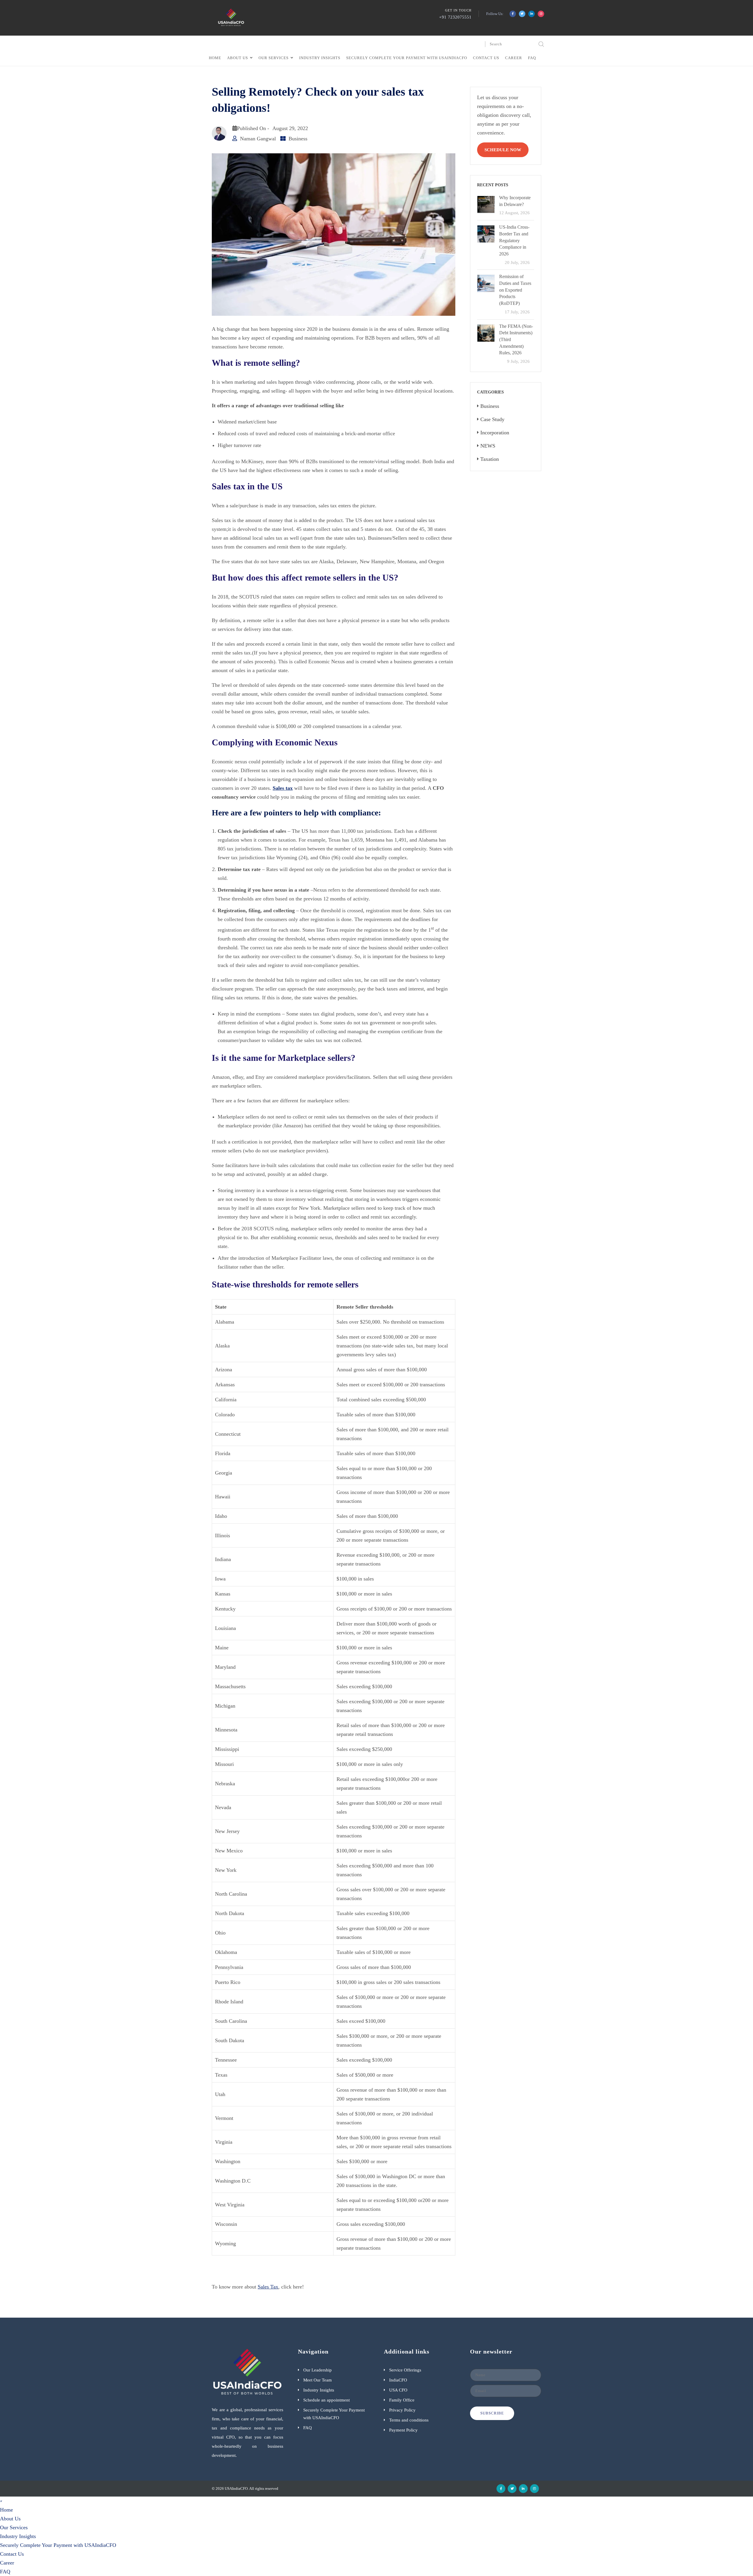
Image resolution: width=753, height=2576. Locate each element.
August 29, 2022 (290, 128)
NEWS (488, 446)
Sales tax (283, 788)
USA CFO (398, 2390)
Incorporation (495, 433)
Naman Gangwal (258, 139)
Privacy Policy (402, 2410)
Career (514, 58)
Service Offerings (405, 2370)
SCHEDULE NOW (503, 150)
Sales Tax (268, 2287)
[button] (1, 2501)
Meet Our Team (318, 2380)
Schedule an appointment (326, 2400)
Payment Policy (403, 2430)
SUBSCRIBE (492, 2413)
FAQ (532, 58)
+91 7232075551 (455, 17)
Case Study (492, 419)
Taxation (490, 459)
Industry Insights (320, 58)
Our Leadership (318, 2370)
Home (215, 58)
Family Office (402, 2400)
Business (298, 139)
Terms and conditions (409, 2420)
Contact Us (486, 58)
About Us (238, 58)
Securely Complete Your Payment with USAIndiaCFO (407, 58)
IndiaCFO (398, 2380)
